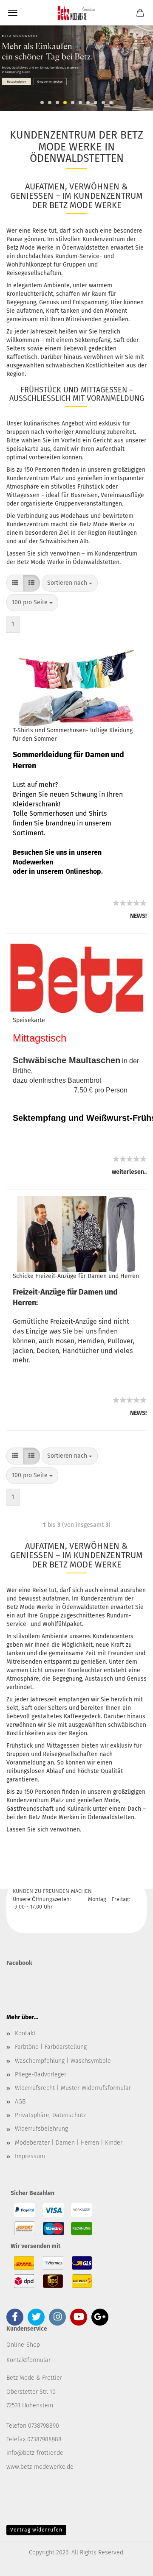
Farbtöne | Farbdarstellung (51, 2047)
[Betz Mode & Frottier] (76, 13)
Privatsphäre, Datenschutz (50, 2115)
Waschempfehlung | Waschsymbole (63, 2061)
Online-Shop (23, 2345)
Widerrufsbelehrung (41, 2129)
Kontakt (25, 2033)
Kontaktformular (28, 2360)
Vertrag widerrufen (36, 2530)
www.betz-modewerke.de (40, 2467)
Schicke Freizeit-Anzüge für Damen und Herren (76, 1276)
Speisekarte (29, 1020)
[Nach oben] (130, 2563)
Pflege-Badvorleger (41, 2074)
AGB (20, 2102)
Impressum (30, 2156)
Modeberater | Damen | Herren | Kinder (69, 2143)
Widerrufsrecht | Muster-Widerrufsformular (73, 2088)
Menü (13, 13)
